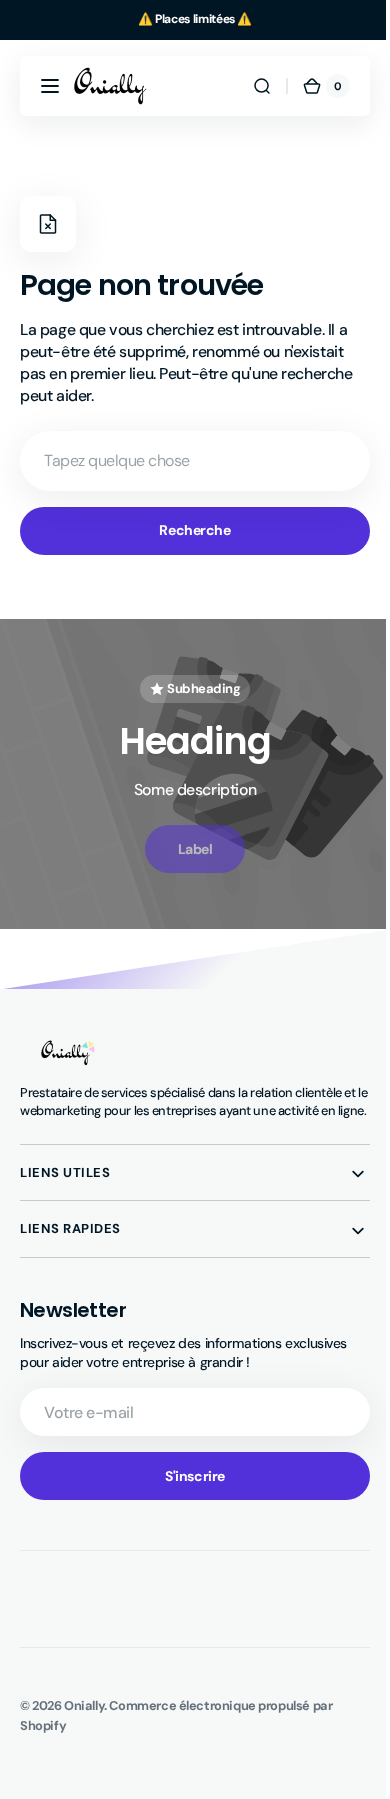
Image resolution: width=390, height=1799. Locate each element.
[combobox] (187, 461)
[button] (50, 86)
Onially (84, 1723)
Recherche (187, 530)
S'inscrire (188, 1493)
